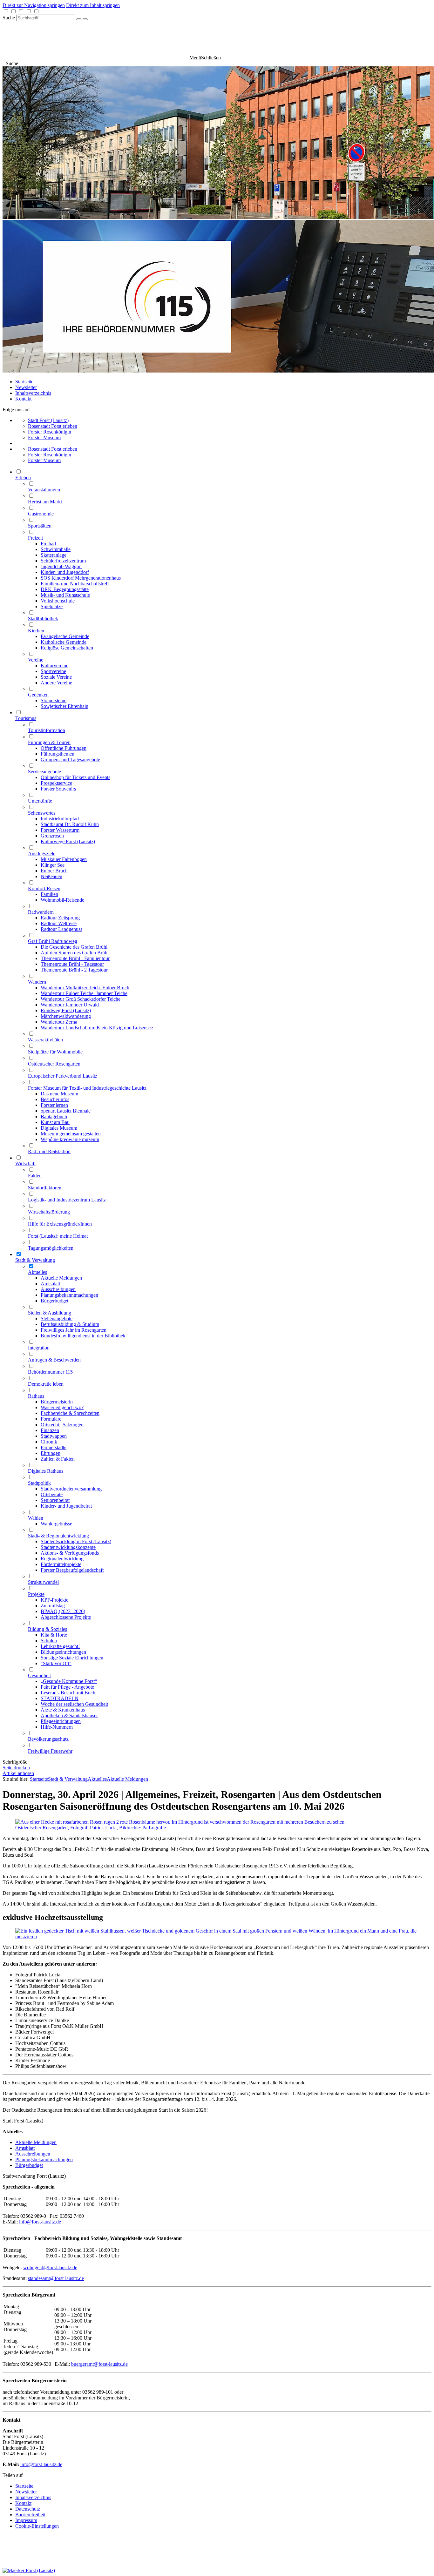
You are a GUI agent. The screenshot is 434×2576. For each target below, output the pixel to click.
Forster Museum (44, 437)
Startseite (24, 382)
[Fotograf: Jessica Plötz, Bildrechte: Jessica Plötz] (217, 1937)
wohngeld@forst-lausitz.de (50, 2267)
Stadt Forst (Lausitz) (48, 420)
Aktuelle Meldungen (127, 1779)
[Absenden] (79, 19)
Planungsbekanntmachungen (44, 2159)
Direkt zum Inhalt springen (93, 5)
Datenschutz (28, 2509)
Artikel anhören (18, 1773)
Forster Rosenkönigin (50, 432)
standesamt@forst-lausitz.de (56, 2278)
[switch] (6, 11)
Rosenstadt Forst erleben (53, 426)
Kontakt (23, 399)
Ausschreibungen (33, 2154)
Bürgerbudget (29, 2165)
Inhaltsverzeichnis (33, 393)
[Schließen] (85, 19)
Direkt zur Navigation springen (34, 5)
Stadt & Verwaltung (68, 1779)
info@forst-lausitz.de (40, 2222)
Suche (9, 18)
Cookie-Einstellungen (37, 2526)
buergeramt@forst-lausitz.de (99, 2364)
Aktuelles (97, 1779)
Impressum (26, 2520)
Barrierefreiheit (30, 2515)
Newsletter (26, 387)
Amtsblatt (25, 2148)
